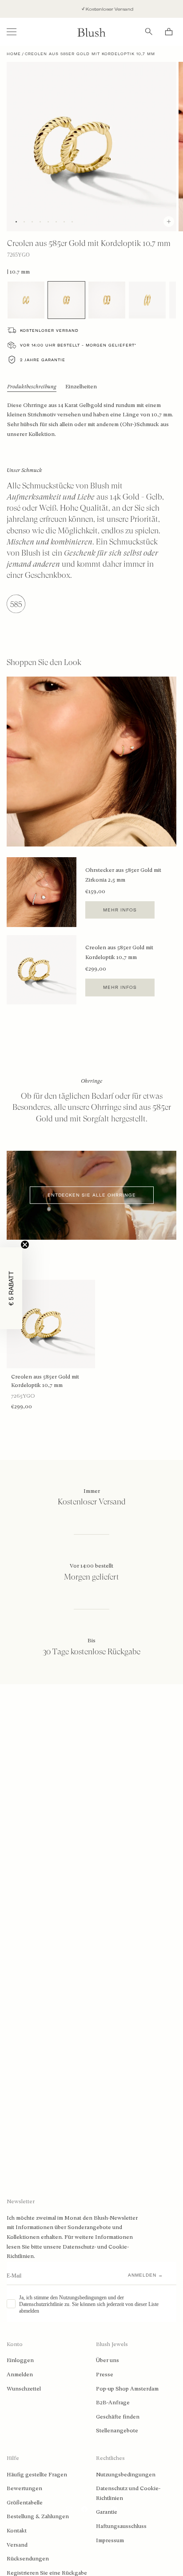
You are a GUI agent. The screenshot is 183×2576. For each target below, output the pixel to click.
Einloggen (20, 2360)
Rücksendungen (28, 2559)
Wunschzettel (24, 2389)
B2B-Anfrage (113, 2403)
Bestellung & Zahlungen (38, 2516)
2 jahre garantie (43, 360)
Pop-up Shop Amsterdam (127, 2389)
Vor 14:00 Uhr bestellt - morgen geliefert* (78, 345)
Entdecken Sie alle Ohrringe (92, 1195)
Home (14, 54)
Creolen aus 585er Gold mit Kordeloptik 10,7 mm (45, 1381)
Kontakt (17, 2531)
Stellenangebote (117, 2431)
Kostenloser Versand (96, 9)
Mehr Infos (120, 910)
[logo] (91, 32)
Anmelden (20, 2374)
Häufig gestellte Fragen (37, 2475)
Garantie (107, 2512)
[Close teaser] (25, 1245)
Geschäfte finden (118, 2417)
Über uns (107, 2360)
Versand (17, 2545)
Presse (105, 2374)
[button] (11, 1288)
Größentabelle (25, 2503)
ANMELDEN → (145, 2275)
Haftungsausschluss (121, 2526)
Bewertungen (24, 2488)
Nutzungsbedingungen (126, 2475)
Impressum (110, 2540)
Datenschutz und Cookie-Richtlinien (128, 2493)
